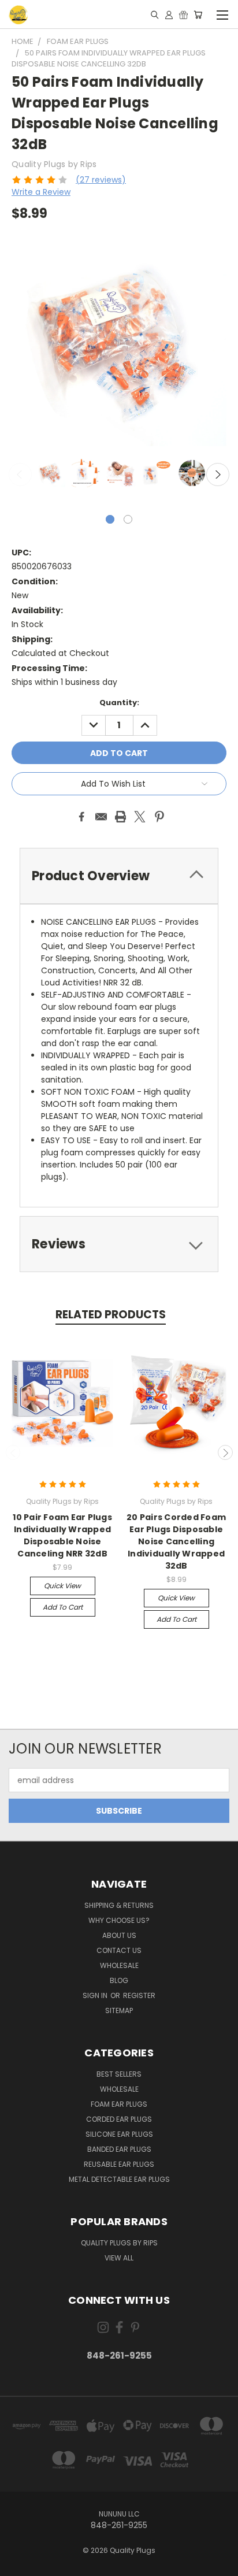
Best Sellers (119, 2074)
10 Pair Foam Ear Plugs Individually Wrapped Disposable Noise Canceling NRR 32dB (62, 1535)
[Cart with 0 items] (198, 14)
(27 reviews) (101, 180)
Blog (119, 1980)
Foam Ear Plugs (119, 2104)
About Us (119, 1935)
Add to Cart (63, 1607)
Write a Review (41, 192)
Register (139, 1995)
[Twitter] (140, 817)
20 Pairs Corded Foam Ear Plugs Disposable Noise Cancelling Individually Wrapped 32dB (176, 1541)
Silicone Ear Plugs (119, 2134)
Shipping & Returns (119, 1905)
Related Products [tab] (111, 1315)
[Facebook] (81, 817)
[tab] (119, 876)
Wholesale (119, 1965)
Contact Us (119, 1950)
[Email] (101, 817)
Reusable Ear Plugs (119, 2164)
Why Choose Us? (119, 1920)
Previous (20, 475)
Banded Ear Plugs (119, 2149)
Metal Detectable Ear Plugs (119, 2179)
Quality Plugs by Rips (119, 2243)
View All (119, 2258)
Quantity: (119, 703)
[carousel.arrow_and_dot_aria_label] (128, 519)
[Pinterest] (159, 817)
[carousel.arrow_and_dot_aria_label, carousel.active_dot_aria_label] (110, 519)
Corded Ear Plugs (119, 2119)
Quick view (62, 1586)
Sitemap (119, 2010)
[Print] (121, 817)
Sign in (96, 1995)
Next (218, 475)
